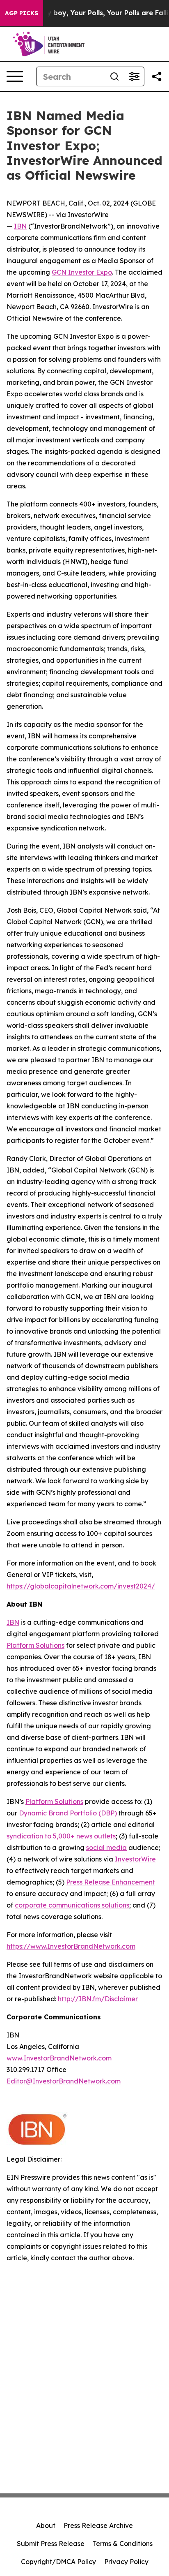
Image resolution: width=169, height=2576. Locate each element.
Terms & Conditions (123, 2544)
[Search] (114, 76)
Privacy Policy (126, 2562)
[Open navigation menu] (15, 76)
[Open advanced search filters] (134, 76)
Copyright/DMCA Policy (58, 2562)
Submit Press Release (51, 2544)
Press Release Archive (98, 2525)
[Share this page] (157, 76)
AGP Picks (22, 13)
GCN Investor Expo (82, 272)
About (46, 2525)
